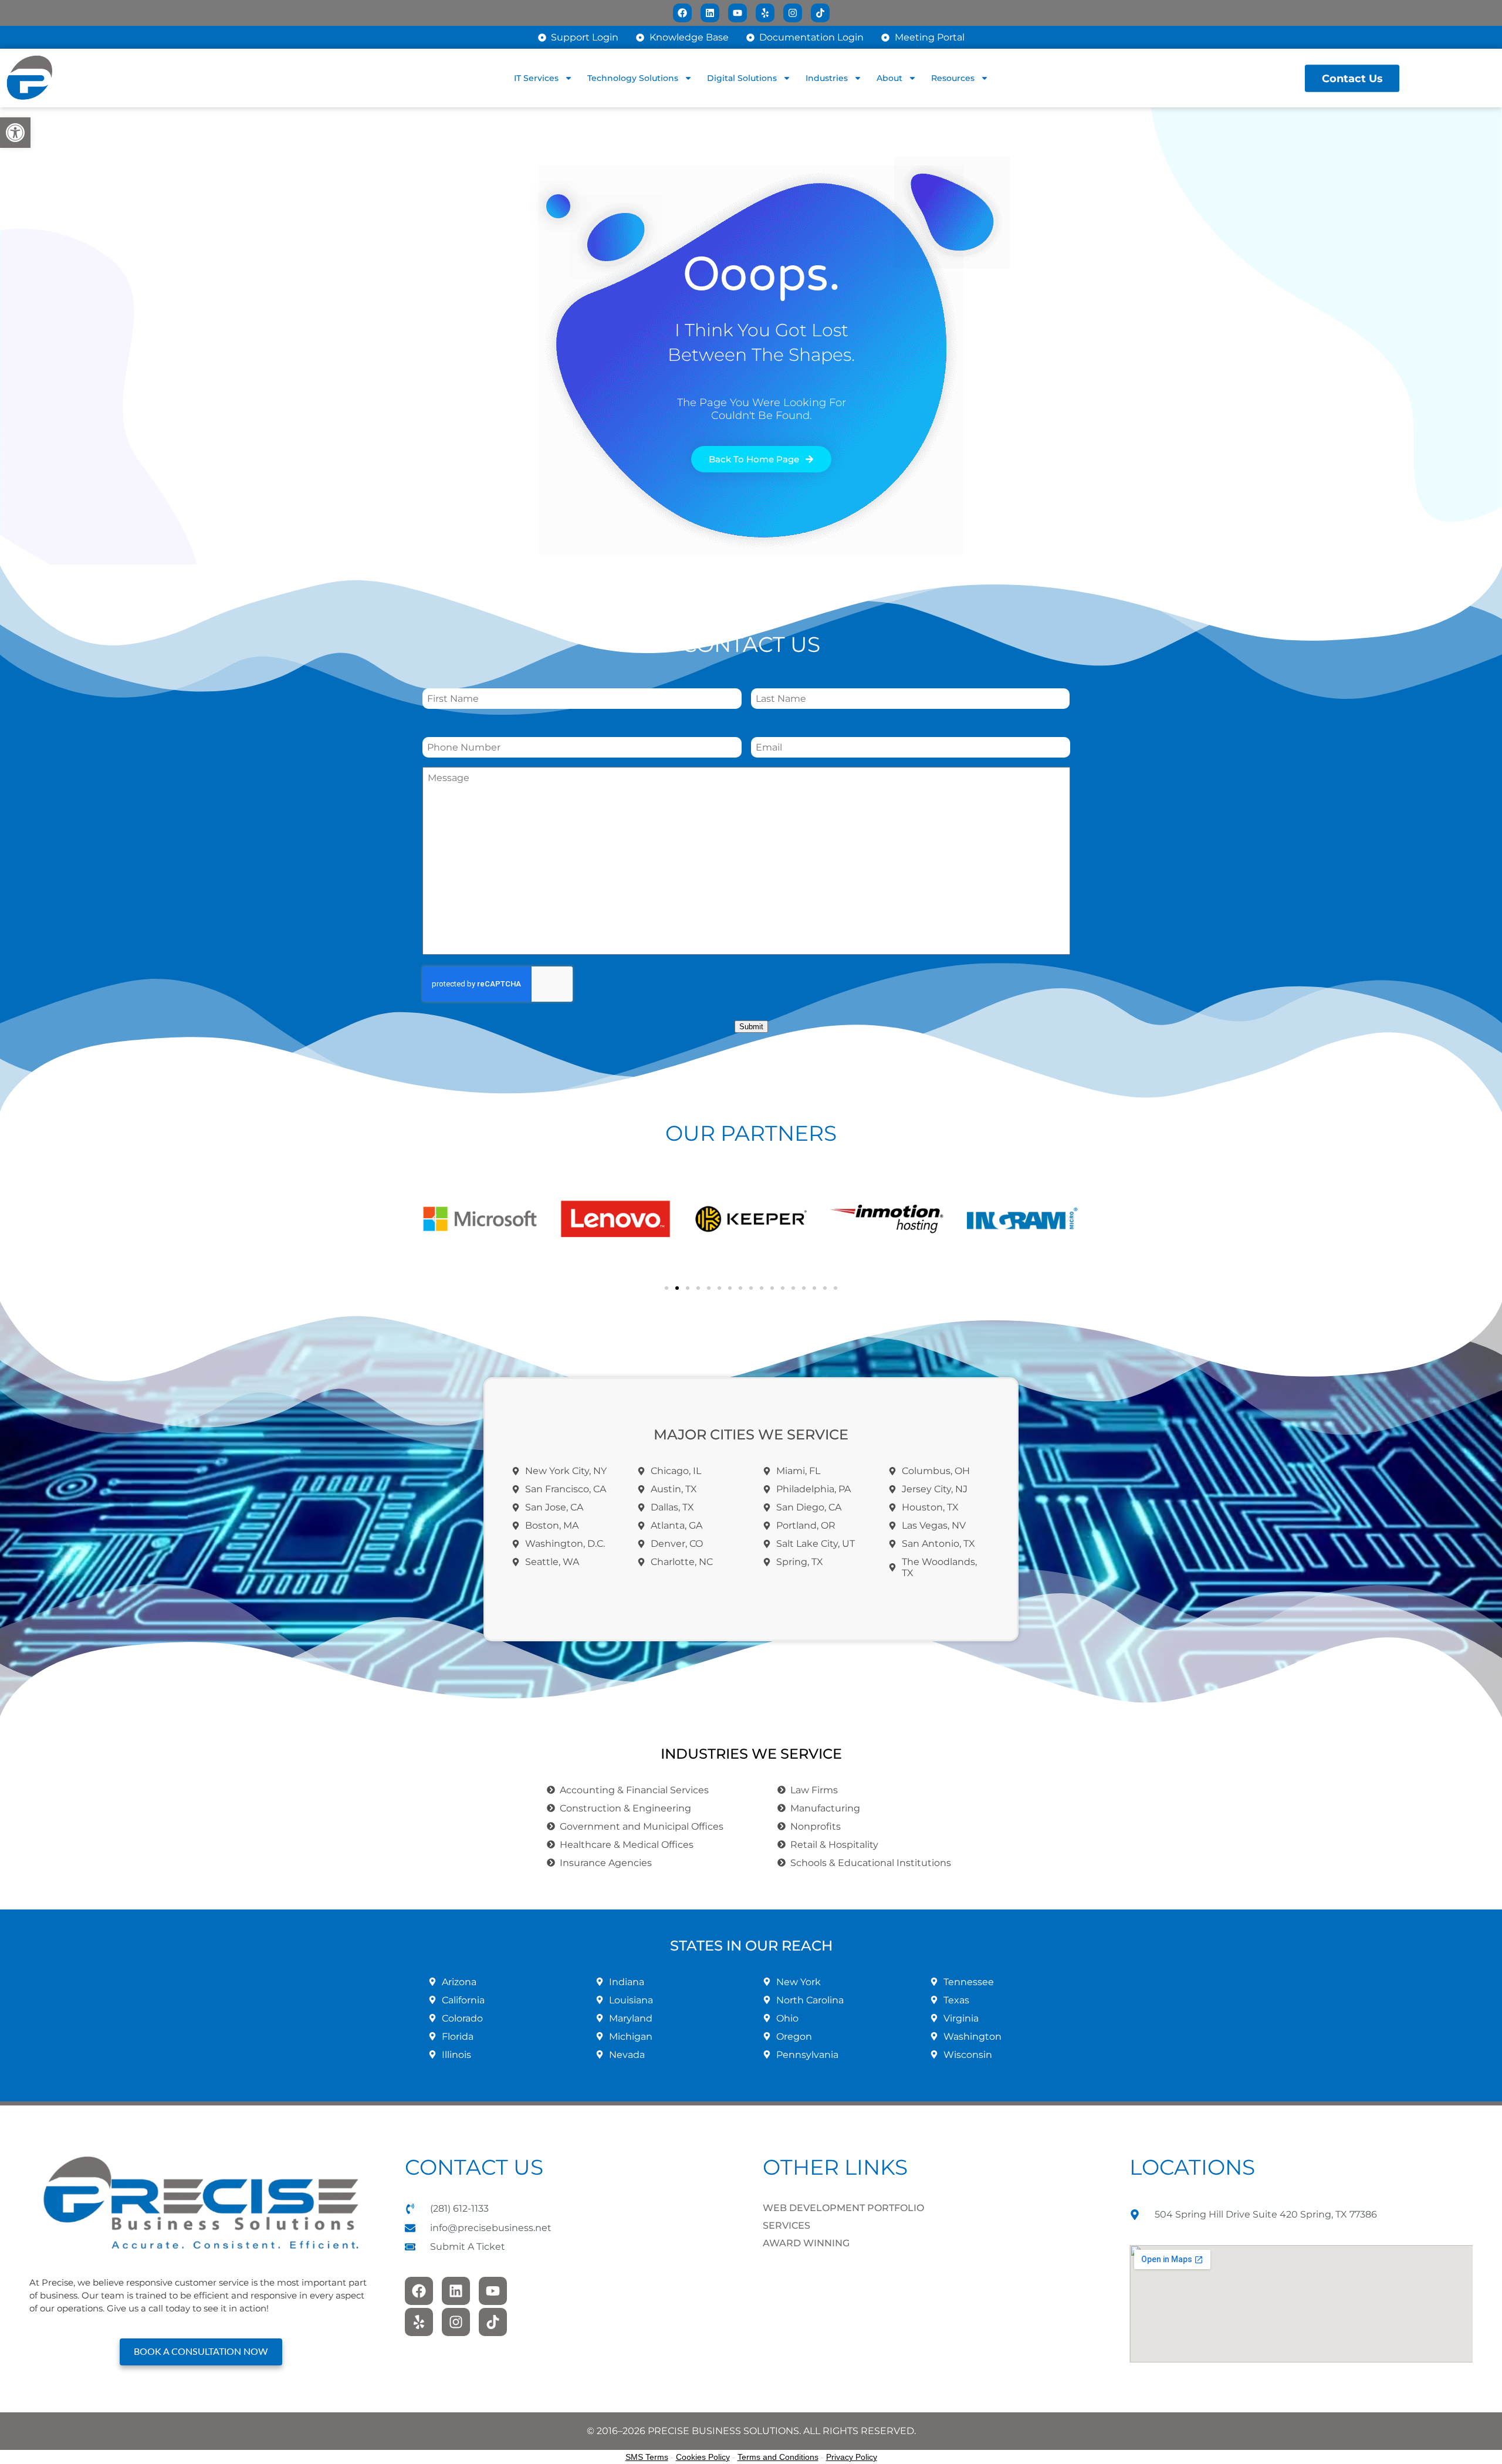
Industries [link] (827, 78)
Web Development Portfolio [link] (843, 2208)
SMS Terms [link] (647, 2457)
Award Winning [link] (806, 2243)
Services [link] (786, 2225)
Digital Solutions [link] (742, 78)
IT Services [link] (536, 78)
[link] (15, 133)
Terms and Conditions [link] (778, 2457)
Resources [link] (953, 78)
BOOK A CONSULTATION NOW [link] (201, 2352)
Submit (751, 1027)
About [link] (889, 78)
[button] (434, 1219)
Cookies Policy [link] (703, 2457)
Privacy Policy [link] (852, 2457)
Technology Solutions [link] (633, 78)
